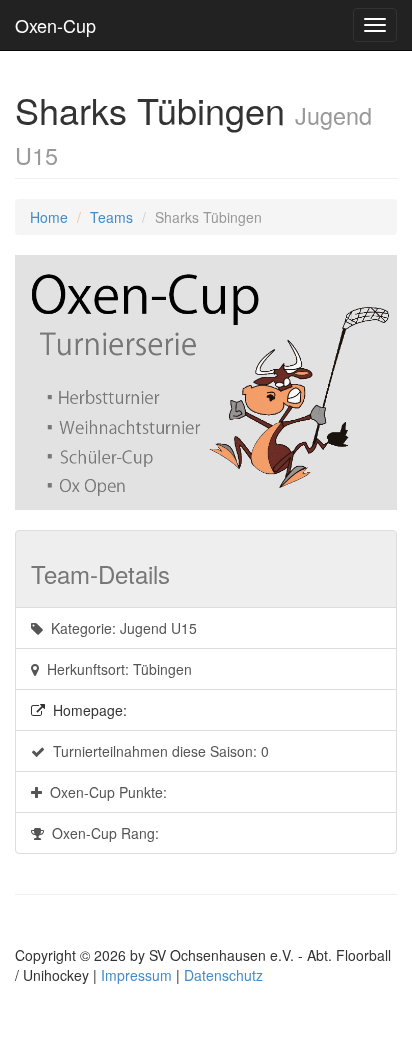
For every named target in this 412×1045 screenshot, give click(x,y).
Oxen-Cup (55, 25)
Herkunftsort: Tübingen (115, 669)
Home (49, 217)
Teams (111, 217)
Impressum (136, 975)
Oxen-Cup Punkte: (104, 792)
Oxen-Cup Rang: (101, 833)
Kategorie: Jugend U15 (120, 628)
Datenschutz (223, 975)
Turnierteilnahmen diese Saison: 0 (157, 751)
